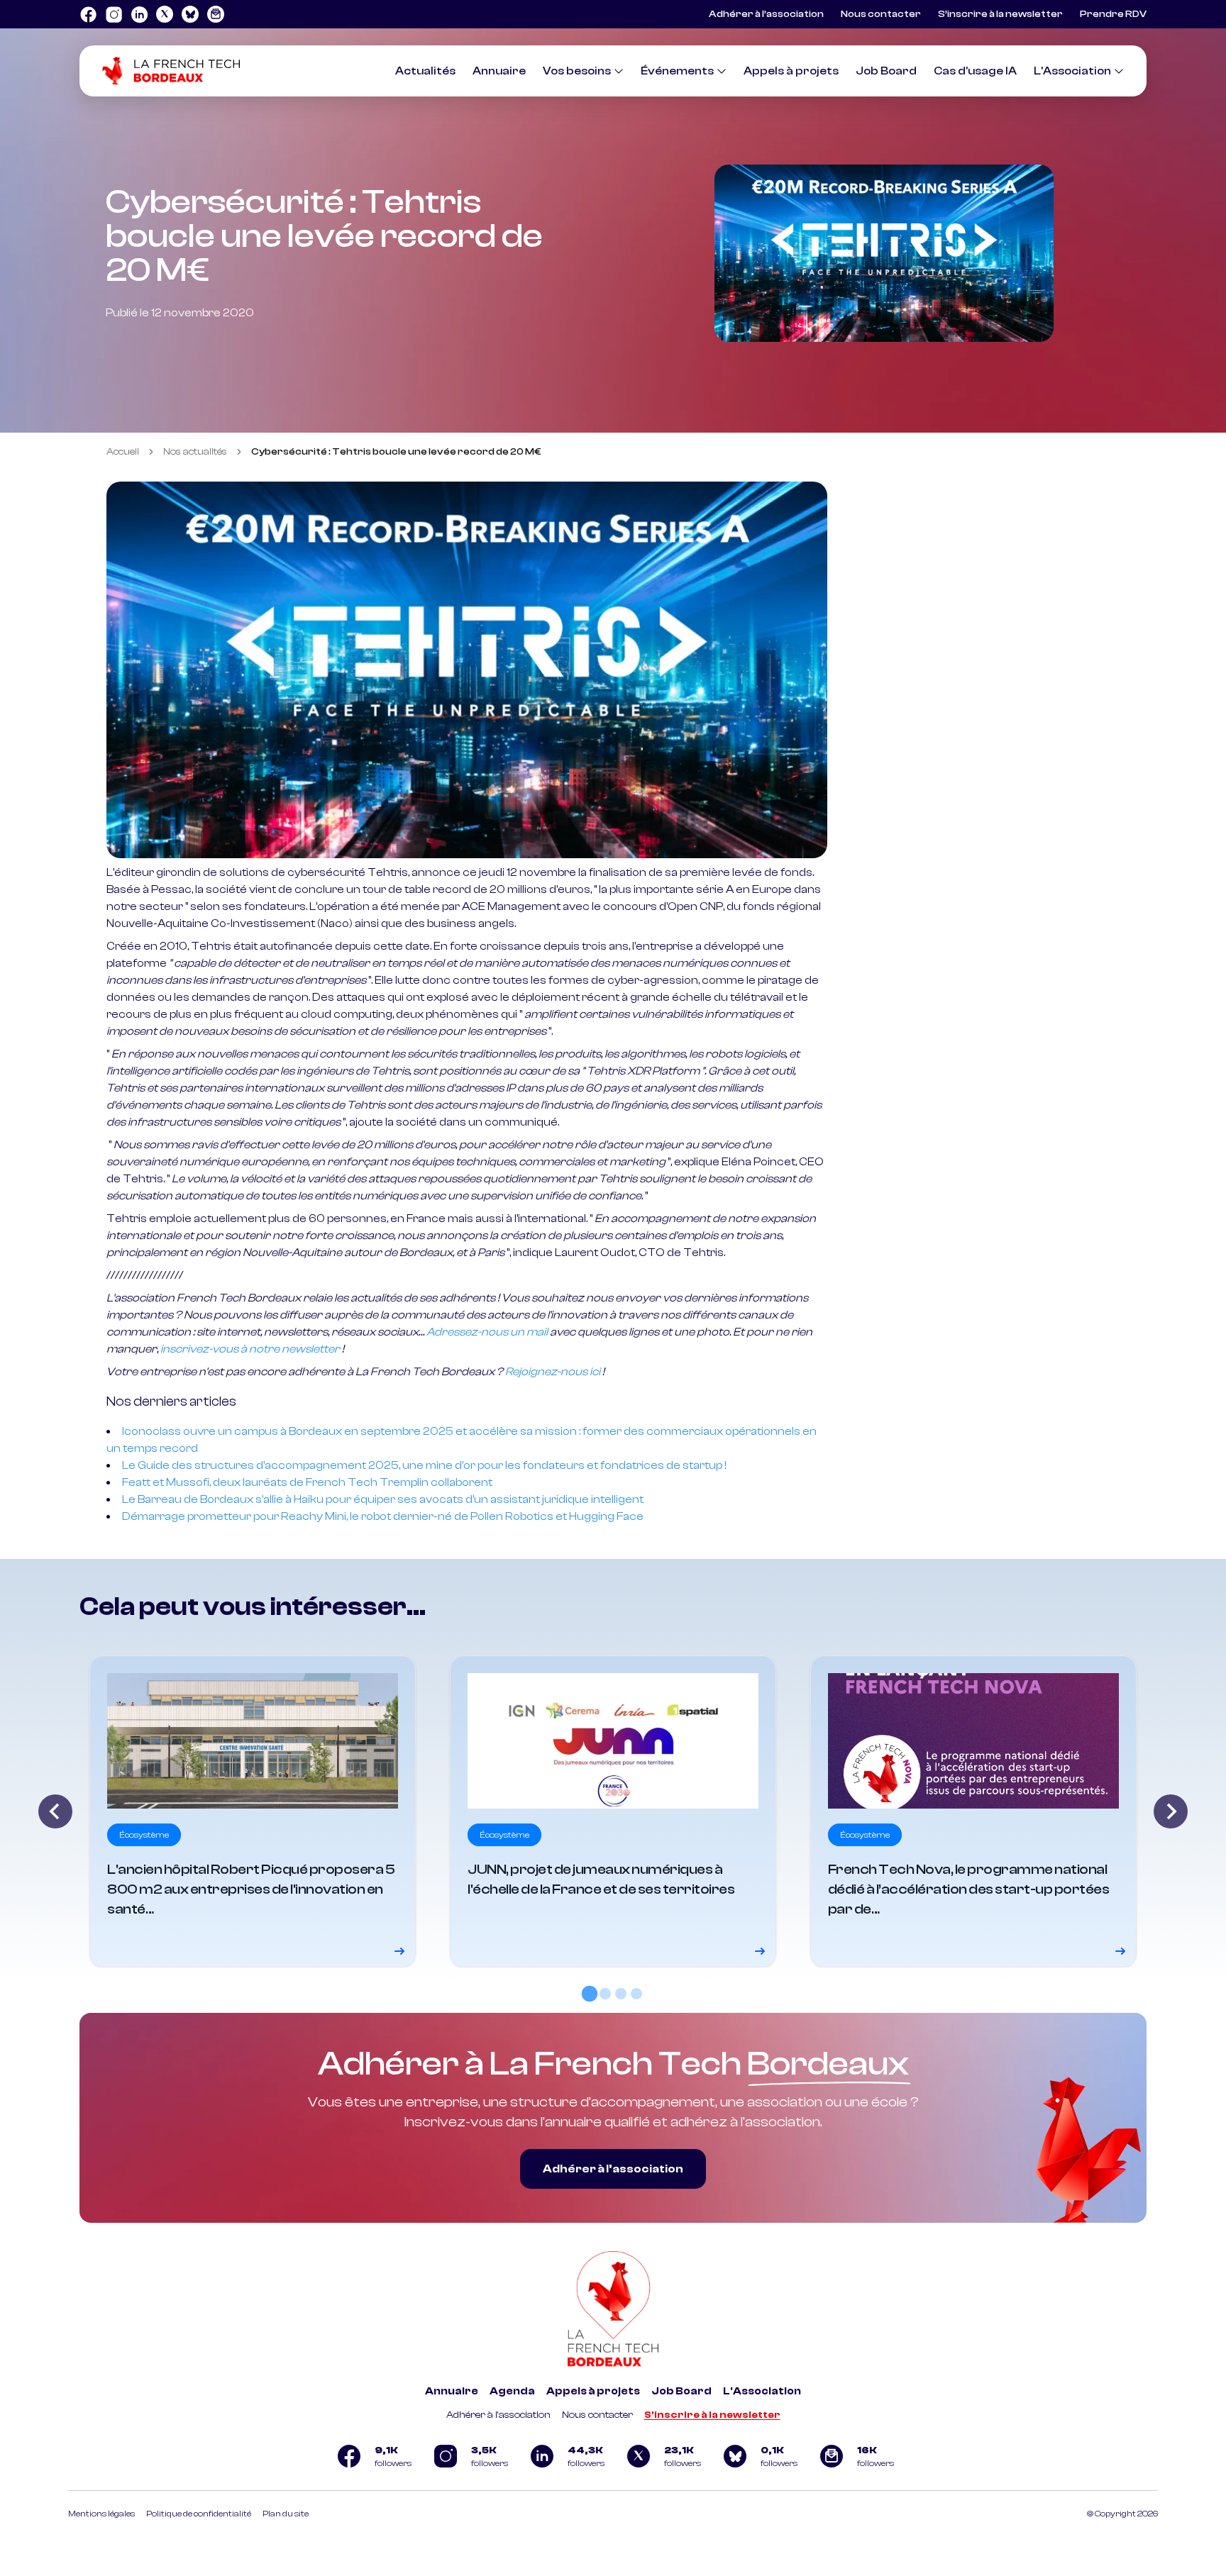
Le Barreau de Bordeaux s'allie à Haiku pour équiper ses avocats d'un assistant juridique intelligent (383, 1499)
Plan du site (286, 2514)
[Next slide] (1171, 1811)
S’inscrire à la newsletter (1000, 14)
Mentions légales (101, 2514)
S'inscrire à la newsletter (712, 2415)
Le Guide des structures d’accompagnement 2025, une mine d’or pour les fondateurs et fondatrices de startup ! (424, 1465)
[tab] (590, 1993)
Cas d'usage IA (975, 71)
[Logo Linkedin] (139, 14)
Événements (677, 71)
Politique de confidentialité (199, 2514)
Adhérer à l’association (766, 14)
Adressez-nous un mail (487, 1332)
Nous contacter (881, 14)
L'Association (1072, 71)
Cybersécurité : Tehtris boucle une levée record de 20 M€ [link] (396, 452)
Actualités (425, 71)
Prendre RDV (1113, 14)
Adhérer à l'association (498, 2415)
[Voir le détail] (253, 1811)
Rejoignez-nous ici (553, 1372)
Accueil (123, 452)
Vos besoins (577, 71)
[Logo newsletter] (216, 14)
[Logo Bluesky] (190, 14)
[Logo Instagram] (114, 14)
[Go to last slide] (55, 1811)
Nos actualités (195, 452)
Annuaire (499, 71)
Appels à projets (791, 71)
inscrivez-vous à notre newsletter (250, 1349)
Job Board (886, 71)
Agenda (512, 2391)
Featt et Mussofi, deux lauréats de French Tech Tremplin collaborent (307, 1482)
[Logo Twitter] (165, 14)
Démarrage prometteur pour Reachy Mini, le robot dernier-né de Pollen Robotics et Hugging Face (383, 1516)
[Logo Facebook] (88, 14)
